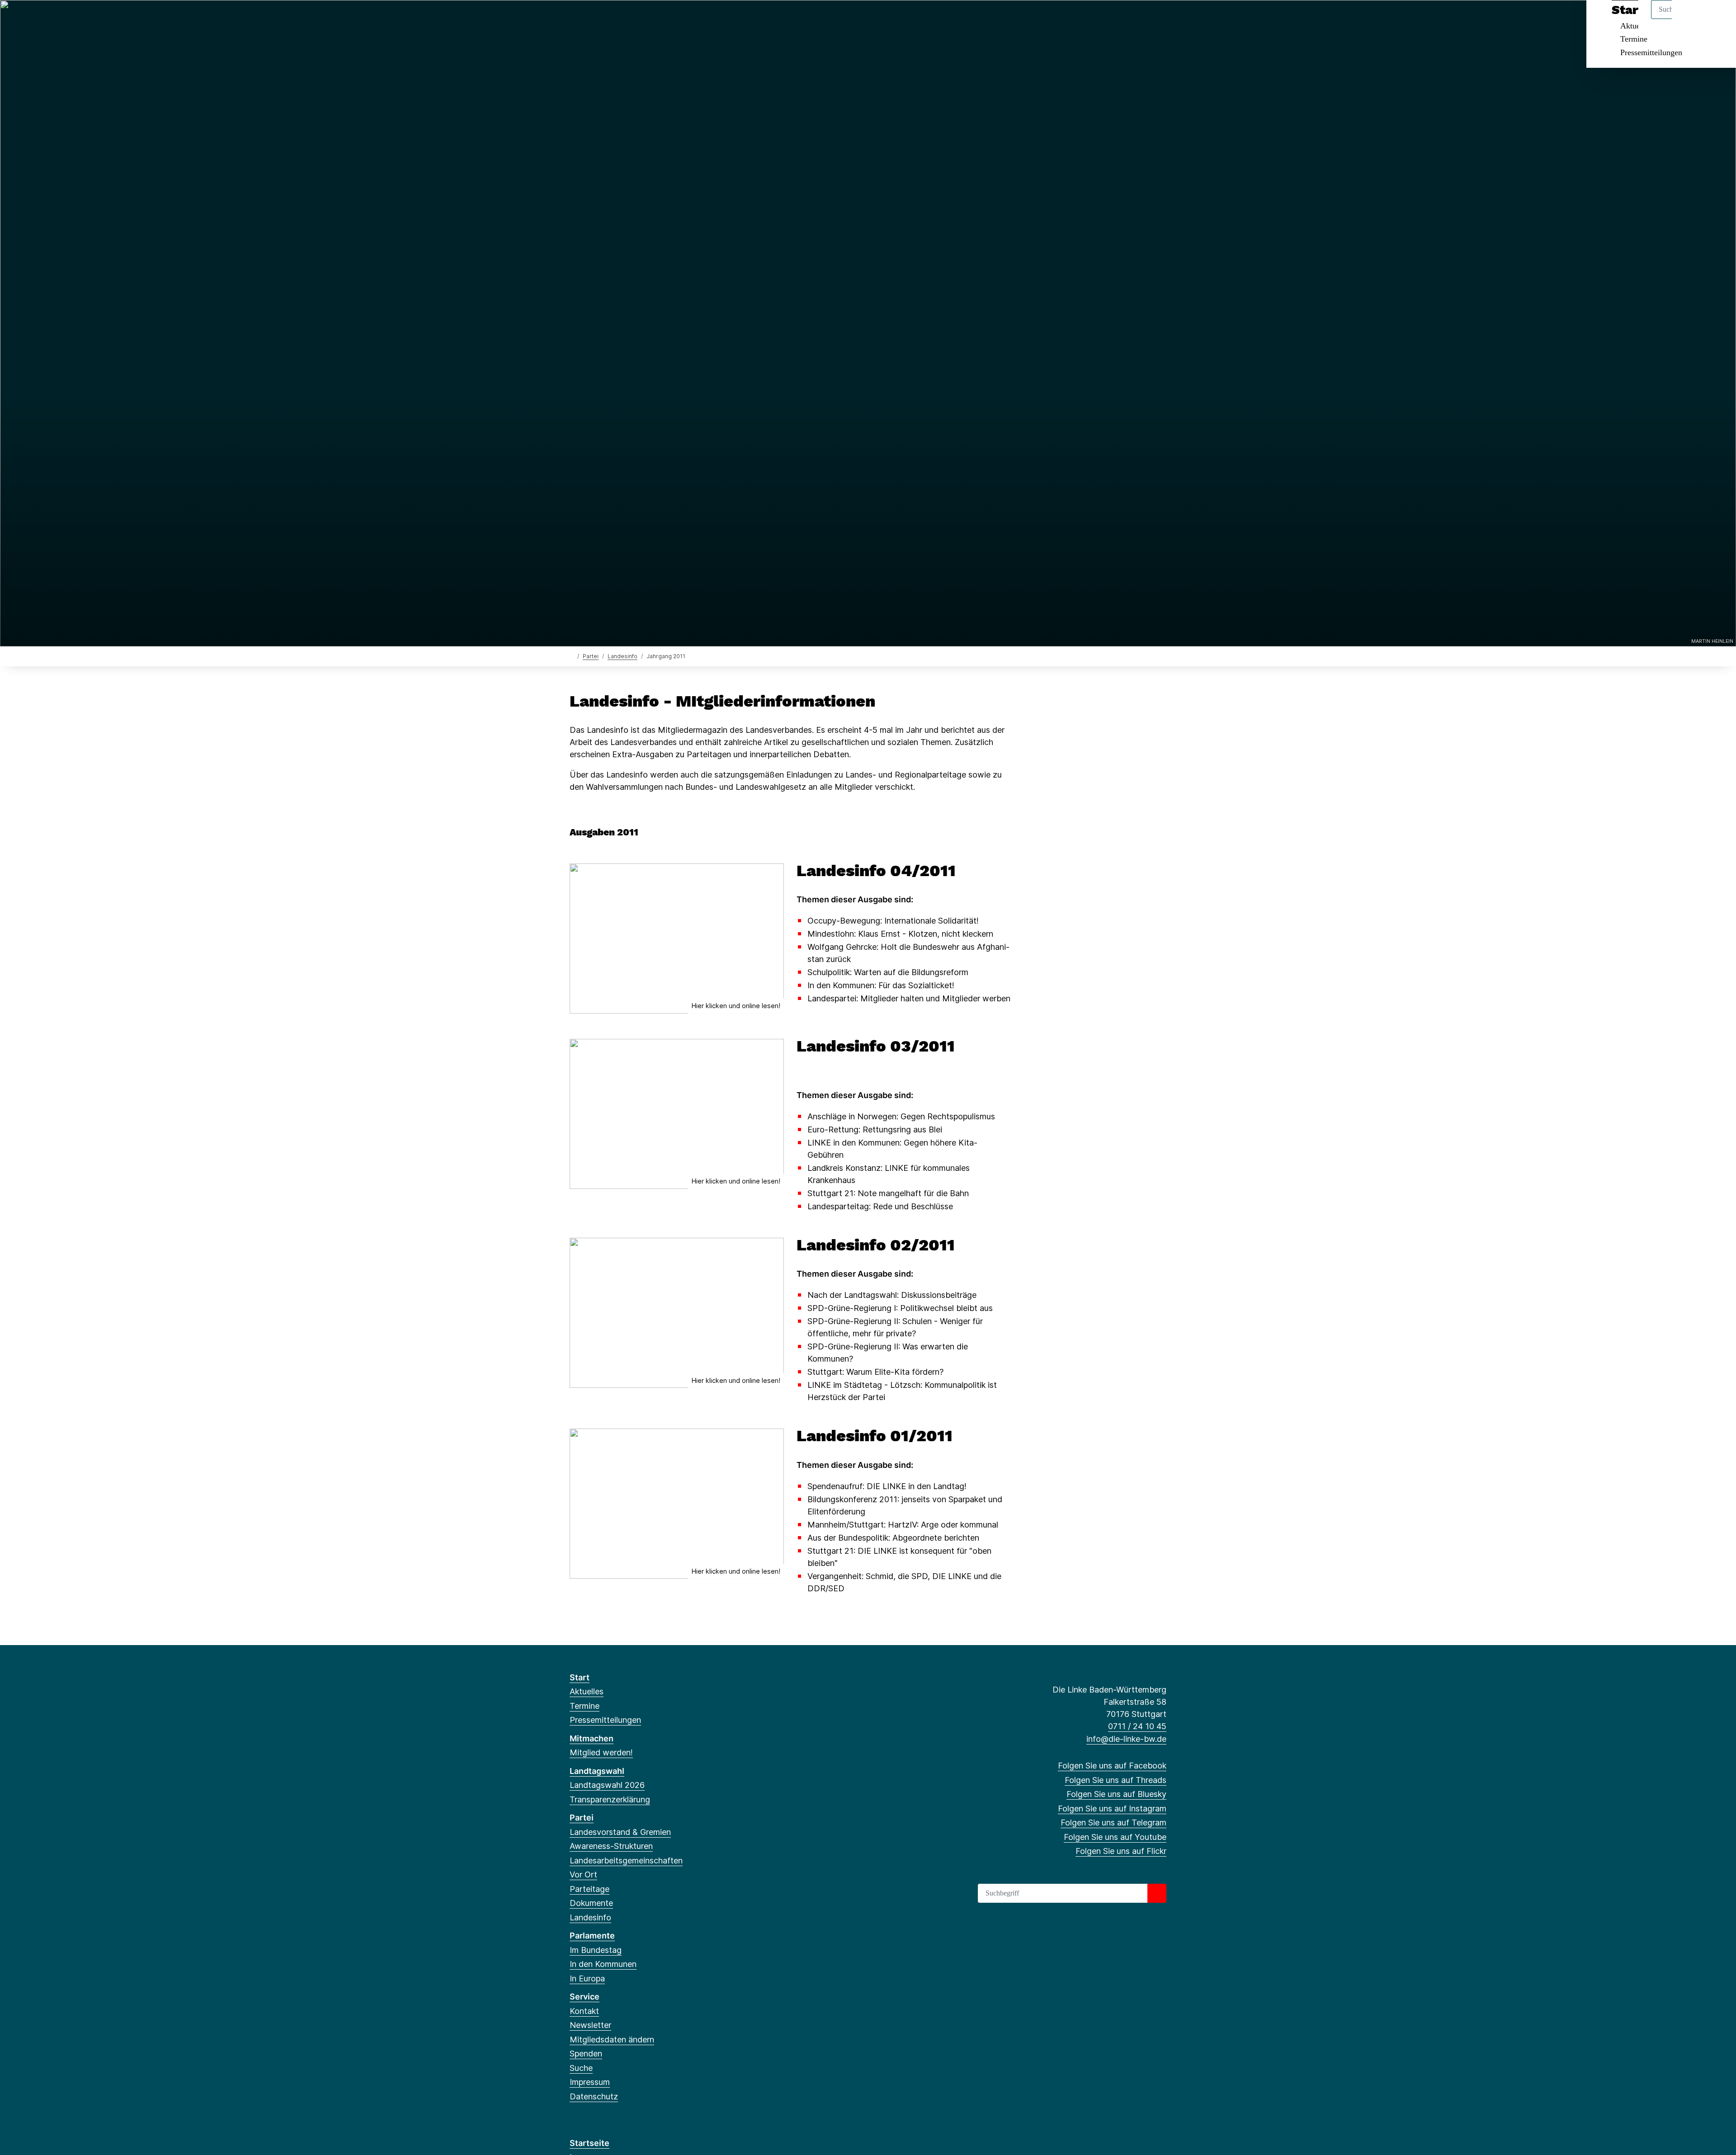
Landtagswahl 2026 (607, 1785)
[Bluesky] (604, 19)
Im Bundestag (596, 1950)
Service (585, 1997)
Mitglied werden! (601, 1752)
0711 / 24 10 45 (1137, 1726)
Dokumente (591, 1903)
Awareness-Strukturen (611, 1846)
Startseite (590, 2143)
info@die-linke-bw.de (1126, 1739)
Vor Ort (583, 1874)
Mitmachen (592, 1738)
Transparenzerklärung (610, 1799)
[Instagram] (619, 19)
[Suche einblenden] (1691, 19)
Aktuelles (587, 1691)
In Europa (587, 1978)
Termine (1634, 39)
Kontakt (584, 2011)
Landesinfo (623, 656)
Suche (581, 2068)
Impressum (590, 2082)
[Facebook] (574, 19)
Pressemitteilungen (1651, 52)
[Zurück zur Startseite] (572, 656)
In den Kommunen (603, 1964)
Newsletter (590, 2025)
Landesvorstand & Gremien (620, 1832)
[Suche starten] (1157, 1893)
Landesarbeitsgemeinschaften (626, 1860)
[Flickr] (663, 19)
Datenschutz (594, 2096)
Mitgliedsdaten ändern (612, 2039)
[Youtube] (649, 19)
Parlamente (592, 1936)
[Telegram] (634, 19)
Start (580, 1677)
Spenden (586, 2054)
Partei (591, 656)
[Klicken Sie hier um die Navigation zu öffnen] (1717, 19)
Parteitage (590, 1889)
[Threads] (589, 19)
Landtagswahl (597, 1771)
